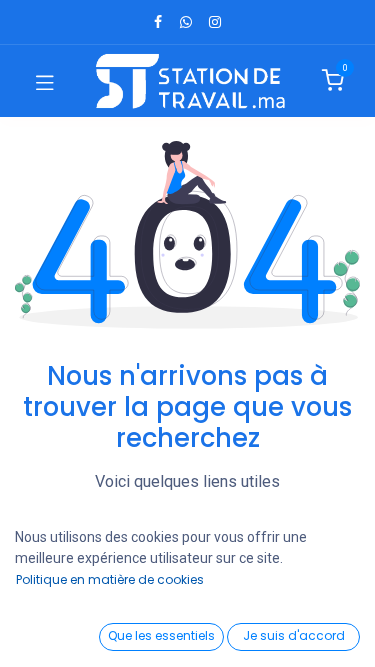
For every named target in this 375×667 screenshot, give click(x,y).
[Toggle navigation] (45, 81)
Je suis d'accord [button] (294, 635)
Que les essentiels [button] (161, 635)
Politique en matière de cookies (110, 579)
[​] (158, 22)
